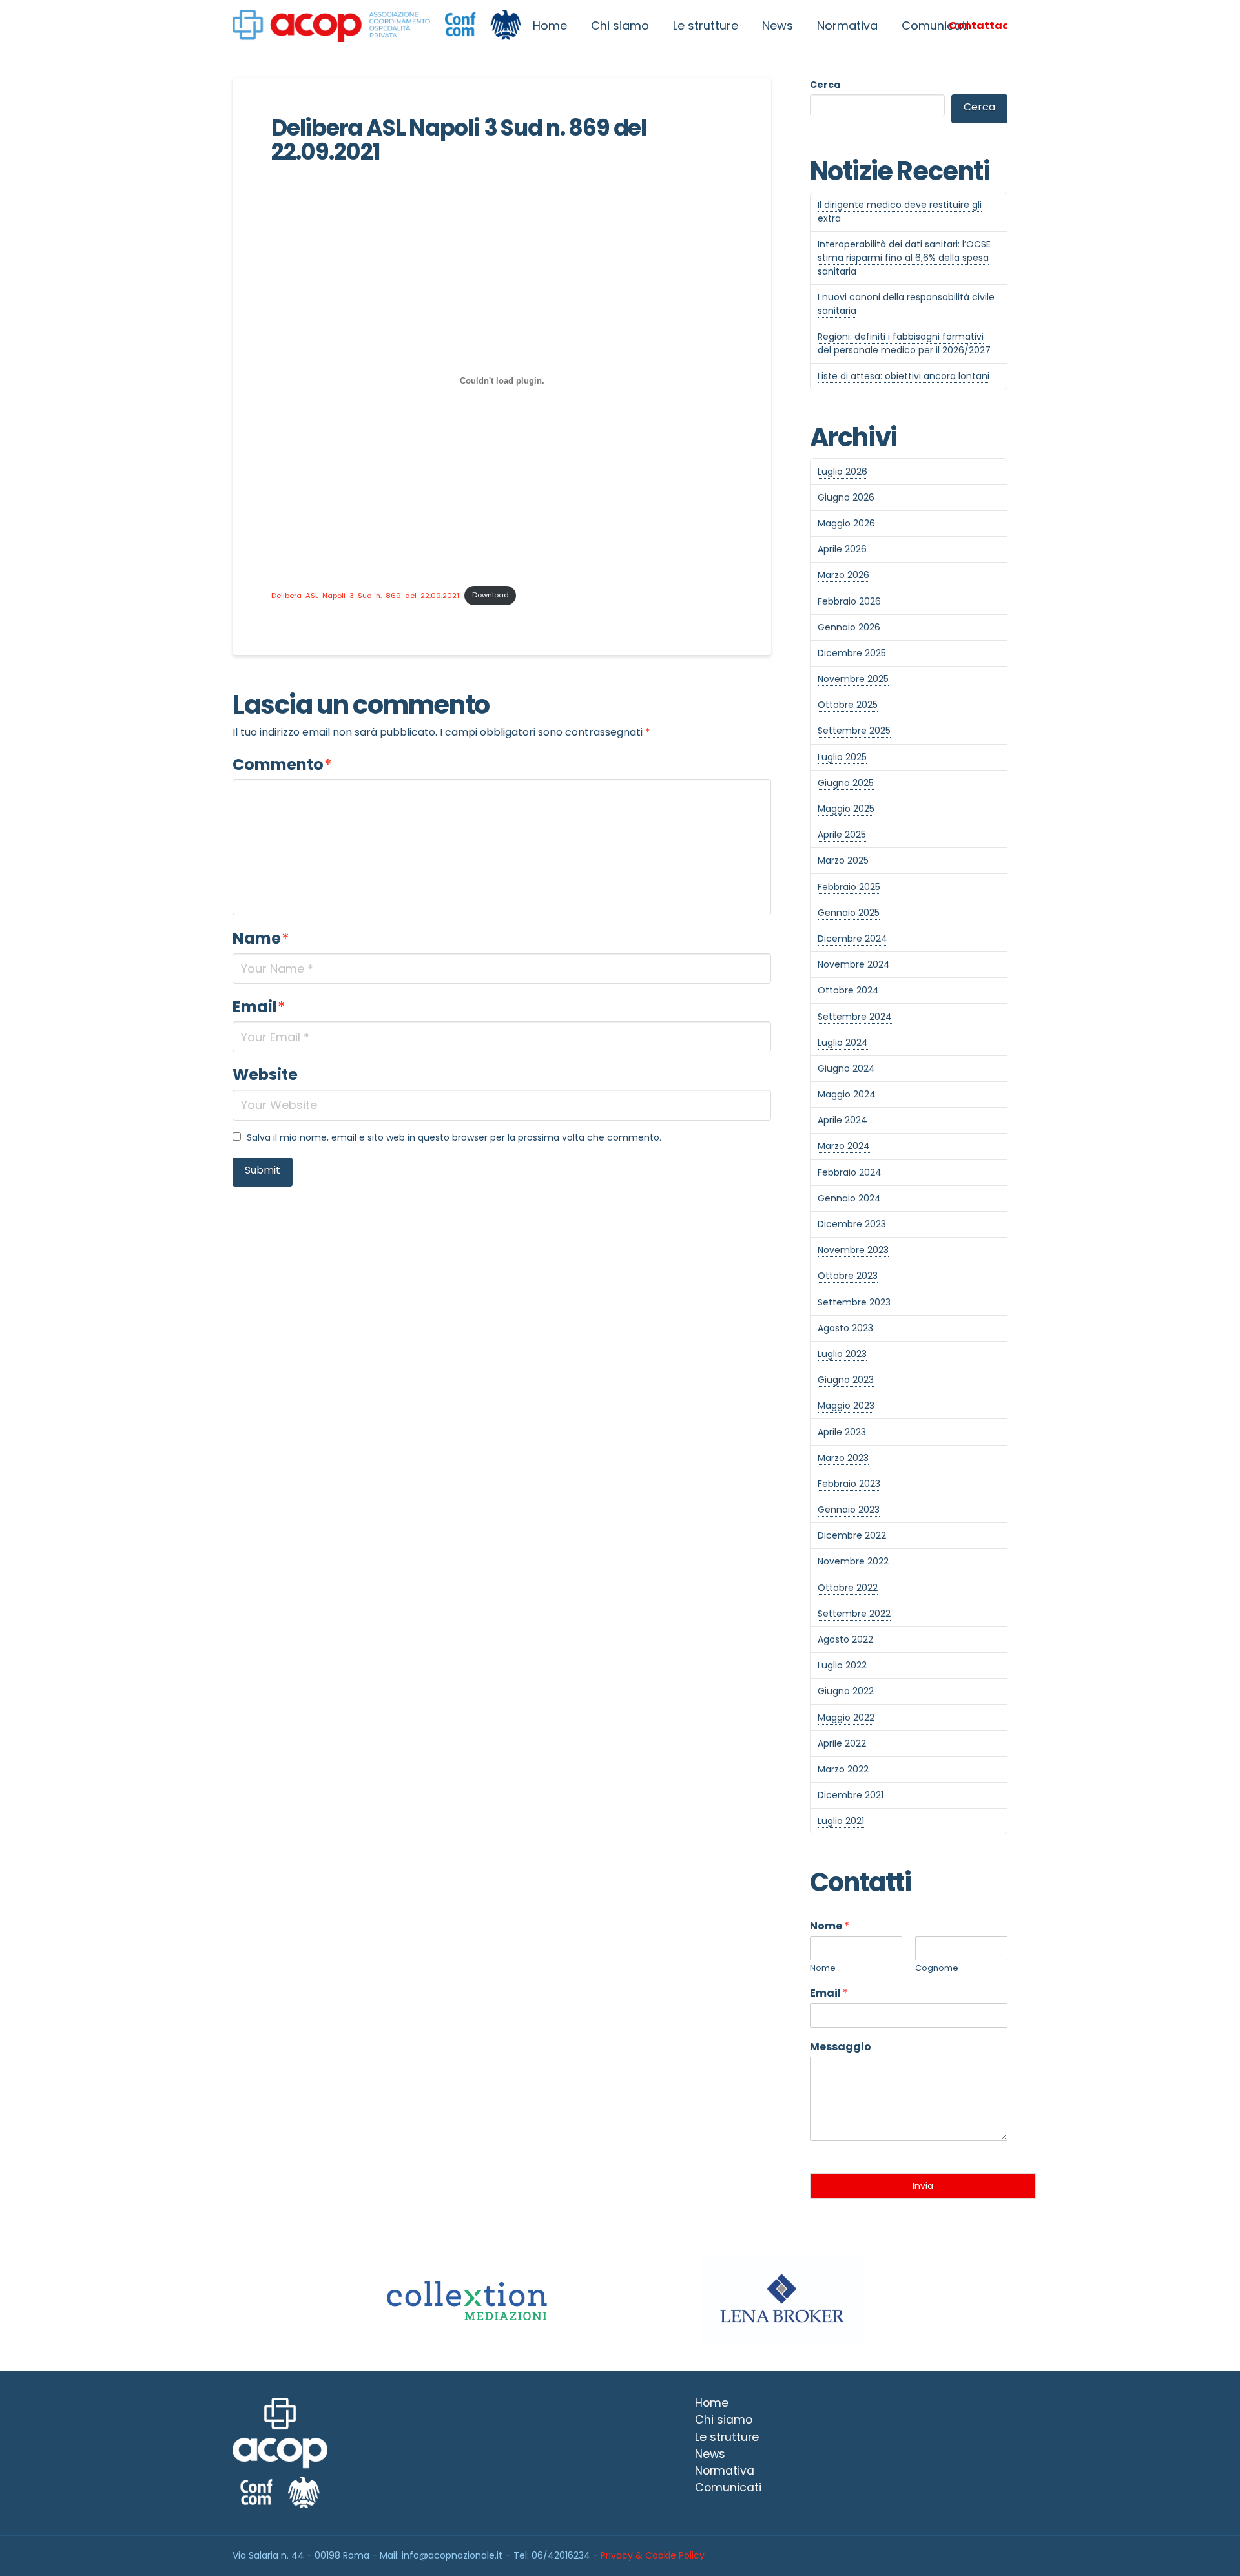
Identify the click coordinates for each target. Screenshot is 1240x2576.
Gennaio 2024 (849, 1198)
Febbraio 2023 (849, 1484)
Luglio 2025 (842, 757)
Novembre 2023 (853, 1250)
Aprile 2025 (842, 835)
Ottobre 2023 (848, 1276)
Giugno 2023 (846, 1380)
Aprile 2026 (842, 549)
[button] (978, 26)
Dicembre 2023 (852, 1224)
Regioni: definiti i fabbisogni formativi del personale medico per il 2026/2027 (904, 343)
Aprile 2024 (842, 1120)
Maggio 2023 (846, 1406)
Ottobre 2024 (848, 990)
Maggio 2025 (846, 809)
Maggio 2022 (846, 1718)
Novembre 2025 (853, 679)
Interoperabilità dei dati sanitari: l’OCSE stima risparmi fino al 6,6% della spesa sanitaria (904, 258)
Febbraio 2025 (849, 887)
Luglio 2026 (842, 472)
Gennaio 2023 (849, 1510)
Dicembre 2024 (852, 939)
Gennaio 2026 (849, 627)
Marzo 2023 (843, 1458)
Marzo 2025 (843, 860)
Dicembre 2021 (851, 1795)
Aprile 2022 (842, 1743)
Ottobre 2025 (848, 705)
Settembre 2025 (854, 731)
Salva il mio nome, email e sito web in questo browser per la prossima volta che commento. (454, 1137)
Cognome (937, 1968)
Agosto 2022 (845, 1639)
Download (491, 595)
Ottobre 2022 (848, 1588)
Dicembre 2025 (852, 653)
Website (265, 1075)
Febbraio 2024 (850, 1172)
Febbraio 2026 (849, 601)
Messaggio (841, 2047)
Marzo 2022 (843, 1769)
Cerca (825, 85)
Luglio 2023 (842, 1354)
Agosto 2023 (845, 1328)
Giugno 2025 (846, 783)
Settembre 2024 (855, 1017)
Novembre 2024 (854, 964)
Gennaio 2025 (849, 913)
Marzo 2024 (844, 1146)
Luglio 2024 (843, 1043)
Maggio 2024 (847, 1094)
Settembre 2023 (854, 1302)
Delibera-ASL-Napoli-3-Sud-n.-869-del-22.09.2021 (365, 595)
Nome (830, 1927)
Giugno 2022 (846, 1691)
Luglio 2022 (842, 1665)
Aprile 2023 (842, 1432)
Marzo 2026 (843, 575)
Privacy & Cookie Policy (653, 2555)
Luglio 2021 (841, 1821)
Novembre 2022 (853, 1561)
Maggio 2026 (846, 523)
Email (259, 1007)
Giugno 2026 (846, 497)
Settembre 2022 (854, 1614)
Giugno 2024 (846, 1068)
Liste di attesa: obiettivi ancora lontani (904, 376)
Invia (923, 2186)
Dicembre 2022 (852, 1535)
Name (261, 938)
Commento (282, 764)
